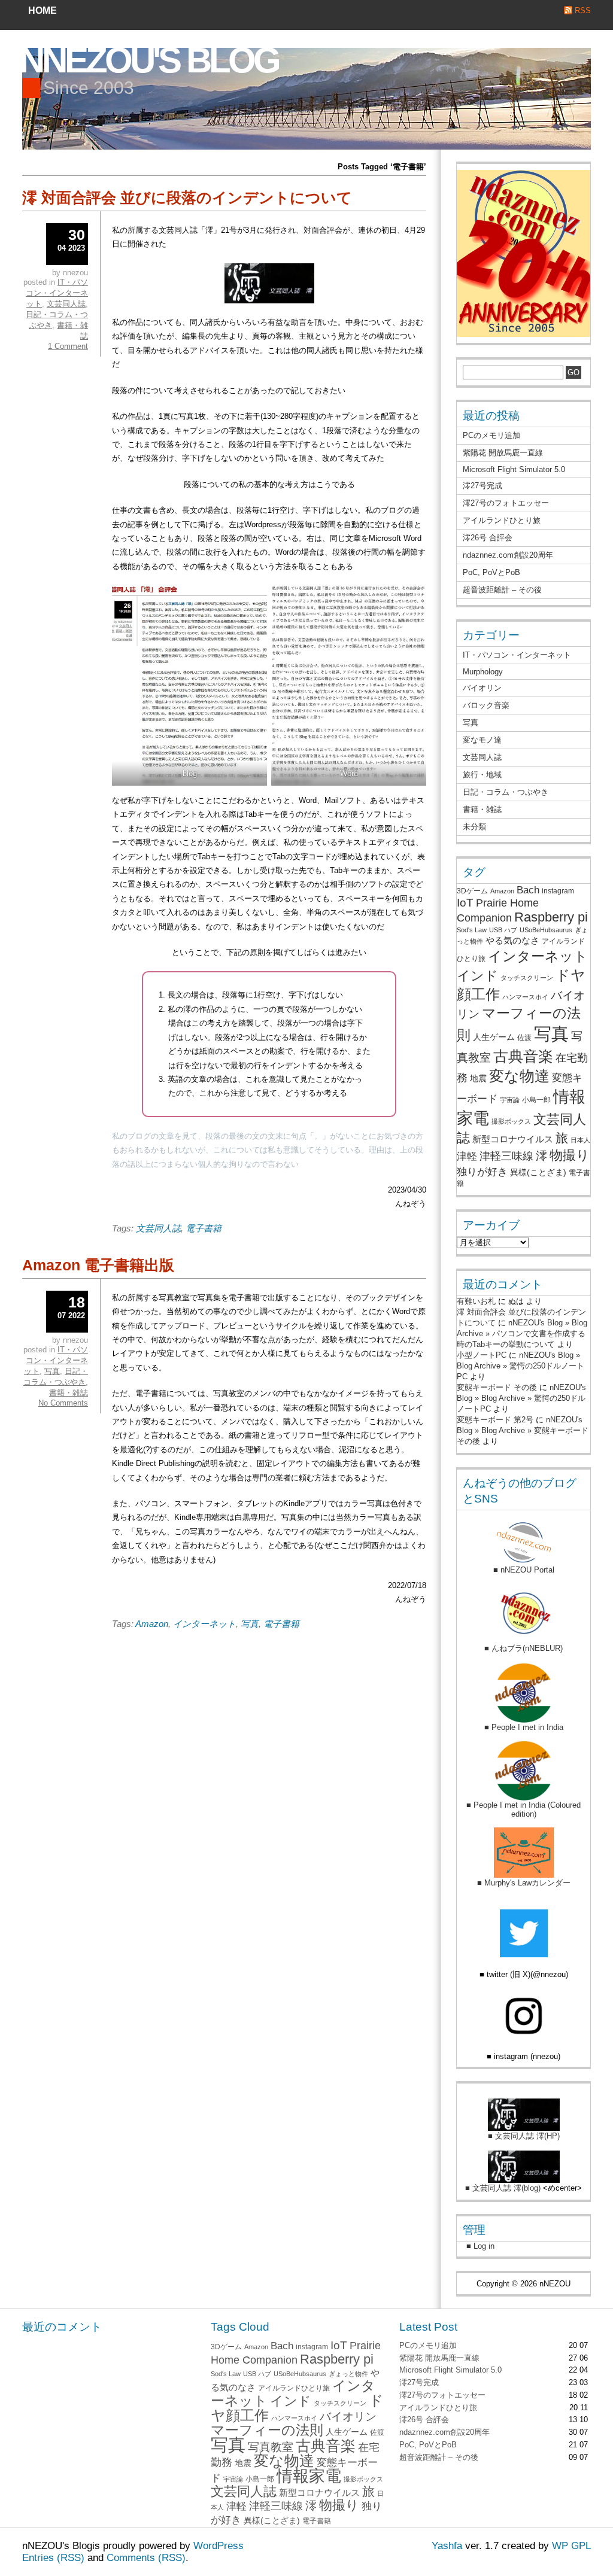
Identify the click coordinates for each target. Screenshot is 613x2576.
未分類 (474, 827)
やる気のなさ (512, 940)
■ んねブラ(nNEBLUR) (524, 1648)
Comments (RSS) (146, 2558)
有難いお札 (476, 1301)
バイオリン (482, 688)
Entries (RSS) (53, 2558)
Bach (528, 890)
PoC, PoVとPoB (491, 572)
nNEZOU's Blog (149, 60)
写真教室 (271, 2447)
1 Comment (68, 346)
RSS (583, 10)
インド (477, 976)
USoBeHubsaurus (546, 930)
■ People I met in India (524, 1727)
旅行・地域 (482, 775)
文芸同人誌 (158, 1228)
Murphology (483, 672)
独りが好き (482, 1172)
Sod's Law (472, 930)
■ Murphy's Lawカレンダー (524, 1883)
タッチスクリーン (527, 978)
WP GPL (571, 2546)
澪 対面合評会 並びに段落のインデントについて (187, 197)
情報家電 (309, 2476)
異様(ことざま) (538, 1173)
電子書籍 (204, 1228)
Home (43, 10)
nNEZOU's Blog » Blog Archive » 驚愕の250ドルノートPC (521, 1366)
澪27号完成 (482, 486)
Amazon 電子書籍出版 (98, 1265)
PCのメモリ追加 (491, 435)
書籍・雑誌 (69, 1393)
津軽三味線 (506, 1156)
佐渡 (524, 1038)
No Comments (63, 1403)
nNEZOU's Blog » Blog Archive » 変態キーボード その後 (523, 1430)
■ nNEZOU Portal (524, 1570)
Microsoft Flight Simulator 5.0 (514, 469)
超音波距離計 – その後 (502, 590)
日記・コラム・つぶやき (506, 792)
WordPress (219, 2546)
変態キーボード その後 (497, 1387)
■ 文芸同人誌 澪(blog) (503, 2188)
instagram (558, 891)
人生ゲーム (494, 1037)
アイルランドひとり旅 (502, 520)
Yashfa (447, 2546)
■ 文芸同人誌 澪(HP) (524, 2136)
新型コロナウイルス (513, 1139)
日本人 (580, 1140)
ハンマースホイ (525, 997)
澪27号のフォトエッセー (506, 503)
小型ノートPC (482, 1355)
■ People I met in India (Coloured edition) (524, 1809)
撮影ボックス (511, 1121)
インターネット (204, 1624)
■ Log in (476, 2246)
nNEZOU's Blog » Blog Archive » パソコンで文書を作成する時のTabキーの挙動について (522, 1333)
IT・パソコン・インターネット (57, 293)
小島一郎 (536, 1100)
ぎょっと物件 (348, 2374)
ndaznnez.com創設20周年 (508, 555)
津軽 (467, 1156)
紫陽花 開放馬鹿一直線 (503, 453)
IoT (465, 903)
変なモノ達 (482, 740)
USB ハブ (503, 930)
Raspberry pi (551, 917)
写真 (250, 1624)
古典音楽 (523, 1056)
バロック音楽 (486, 705)
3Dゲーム (472, 891)
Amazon (152, 1624)
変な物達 (519, 1076)
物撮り (570, 1155)
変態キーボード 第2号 (495, 1420)
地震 (478, 1079)
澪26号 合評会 (488, 538)
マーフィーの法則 (267, 2430)
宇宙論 (510, 1100)
